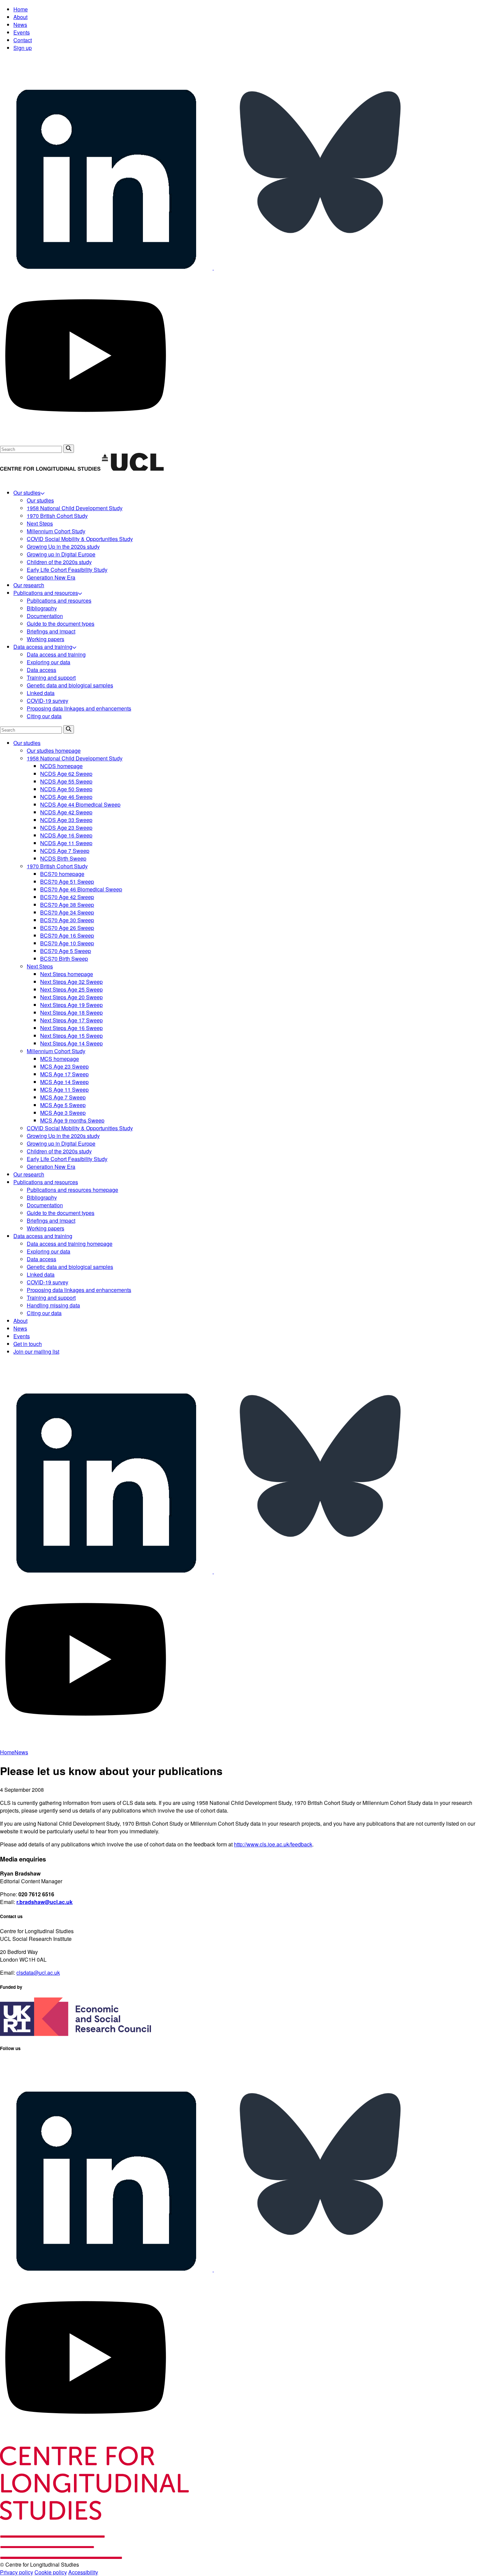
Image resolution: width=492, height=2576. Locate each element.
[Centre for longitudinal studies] (133, 469)
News (20, 25)
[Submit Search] (69, 449)
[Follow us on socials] (107, 267)
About (20, 17)
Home (21, 9)
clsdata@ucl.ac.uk (38, 1973)
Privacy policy (17, 2572)
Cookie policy (51, 2572)
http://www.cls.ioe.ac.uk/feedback (273, 1844)
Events (22, 32)
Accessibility (83, 2572)
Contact (23, 40)
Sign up (23, 48)
